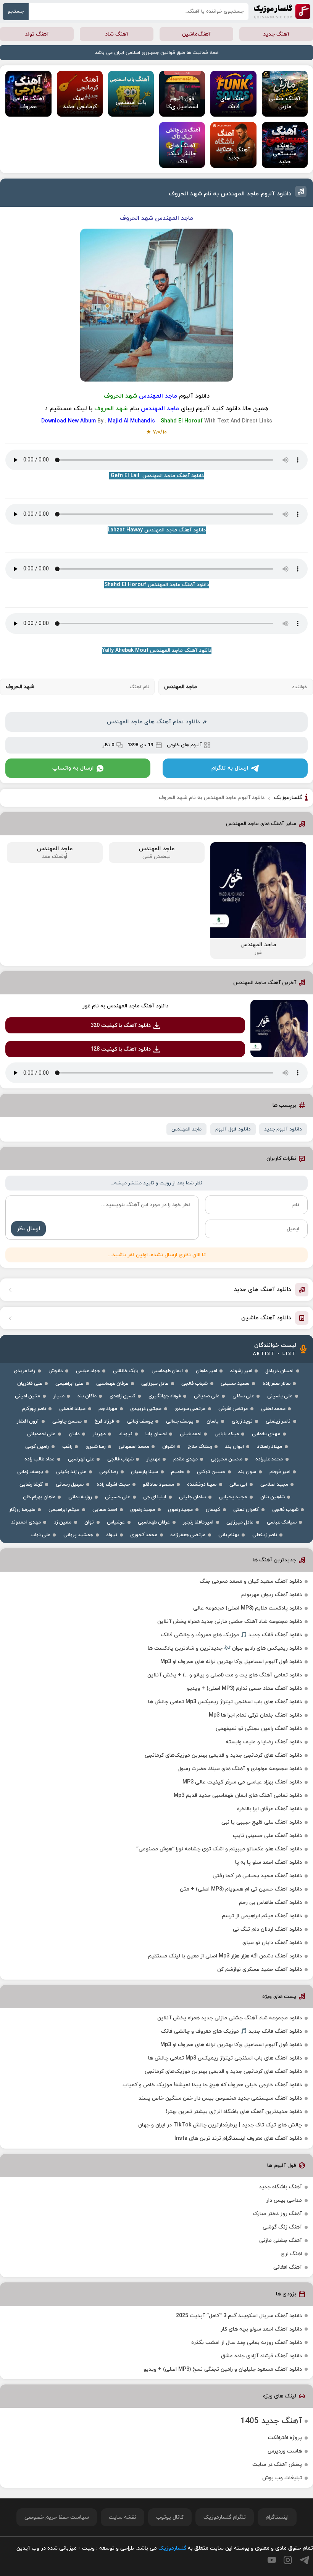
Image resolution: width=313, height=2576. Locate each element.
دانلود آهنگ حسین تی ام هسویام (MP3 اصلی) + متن (241, 1889)
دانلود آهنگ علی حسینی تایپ (267, 1836)
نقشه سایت (123, 2517)
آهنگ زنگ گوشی (282, 2227)
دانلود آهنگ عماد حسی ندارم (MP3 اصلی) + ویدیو (244, 1688)
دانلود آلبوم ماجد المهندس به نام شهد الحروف (230, 194)
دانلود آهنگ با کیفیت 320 (121, 1026)
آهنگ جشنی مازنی (281, 2241)
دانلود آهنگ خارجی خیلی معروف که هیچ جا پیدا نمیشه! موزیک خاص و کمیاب (212, 2085)
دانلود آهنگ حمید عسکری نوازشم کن (260, 1969)
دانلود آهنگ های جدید (263, 1290)
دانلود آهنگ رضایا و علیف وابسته (264, 1742)
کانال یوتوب (170, 2517)
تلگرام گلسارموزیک (225, 2517)
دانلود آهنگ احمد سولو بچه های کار (261, 2329)
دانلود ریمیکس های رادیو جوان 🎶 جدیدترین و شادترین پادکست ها (225, 1648)
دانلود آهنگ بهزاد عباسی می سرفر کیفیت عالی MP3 (242, 1782)
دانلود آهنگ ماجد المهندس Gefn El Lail (156, 476)
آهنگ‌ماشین (196, 34)
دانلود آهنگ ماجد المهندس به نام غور (125, 1006)
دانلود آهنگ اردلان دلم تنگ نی (267, 1929)
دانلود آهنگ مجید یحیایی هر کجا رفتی (257, 1876)
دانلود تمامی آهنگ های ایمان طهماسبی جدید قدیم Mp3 (238, 1796)
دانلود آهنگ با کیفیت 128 (121, 1049)
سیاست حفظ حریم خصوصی (57, 2517)
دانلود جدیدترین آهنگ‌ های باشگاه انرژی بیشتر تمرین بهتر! (234, 2112)
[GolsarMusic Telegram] (304, 2560)
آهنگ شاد (117, 34)
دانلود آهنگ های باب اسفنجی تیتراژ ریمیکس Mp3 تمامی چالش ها (225, 1702)
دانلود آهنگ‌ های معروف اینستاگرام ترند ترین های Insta (238, 2138)
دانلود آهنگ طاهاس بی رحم (270, 1903)
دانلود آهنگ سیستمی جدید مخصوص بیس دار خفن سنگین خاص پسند (220, 2098)
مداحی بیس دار (284, 2200)
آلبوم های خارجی (184, 745)
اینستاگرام (277, 2517)
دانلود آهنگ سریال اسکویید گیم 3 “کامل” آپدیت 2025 (239, 2316)
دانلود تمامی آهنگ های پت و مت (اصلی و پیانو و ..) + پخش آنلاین (225, 1675)
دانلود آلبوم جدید (283, 1129)
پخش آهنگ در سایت (277, 2465)
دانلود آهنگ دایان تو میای (272, 1943)
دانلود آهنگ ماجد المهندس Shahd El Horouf (157, 585)
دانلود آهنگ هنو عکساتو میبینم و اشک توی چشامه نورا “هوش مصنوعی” (219, 1849)
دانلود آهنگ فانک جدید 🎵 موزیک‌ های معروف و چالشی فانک (232, 1635)
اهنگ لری (291, 2254)
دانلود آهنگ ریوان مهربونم (272, 1595)
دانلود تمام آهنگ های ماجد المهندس (153, 722)
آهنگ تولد (37, 34)
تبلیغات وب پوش (282, 2478)
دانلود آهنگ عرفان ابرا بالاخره (269, 1809)
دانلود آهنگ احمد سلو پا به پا (269, 1862)
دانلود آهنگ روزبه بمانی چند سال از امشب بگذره (247, 2343)
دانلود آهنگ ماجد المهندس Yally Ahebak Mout (157, 650)
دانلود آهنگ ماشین (266, 1318)
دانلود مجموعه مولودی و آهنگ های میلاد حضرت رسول (240, 1769)
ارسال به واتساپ (73, 768)
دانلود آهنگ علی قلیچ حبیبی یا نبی (262, 1822)
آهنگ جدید (276, 34)
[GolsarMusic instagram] (288, 2560)
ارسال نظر (28, 1229)
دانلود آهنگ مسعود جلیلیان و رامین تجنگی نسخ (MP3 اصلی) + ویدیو (223, 2369)
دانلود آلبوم (194, 396)
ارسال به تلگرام (230, 768)
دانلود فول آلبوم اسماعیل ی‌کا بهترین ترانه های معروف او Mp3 (231, 1662)
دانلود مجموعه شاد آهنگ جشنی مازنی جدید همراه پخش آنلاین (230, 1622)
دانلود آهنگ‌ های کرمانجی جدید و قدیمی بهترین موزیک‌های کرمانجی (223, 1755)
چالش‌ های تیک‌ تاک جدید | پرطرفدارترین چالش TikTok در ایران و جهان (220, 2125)
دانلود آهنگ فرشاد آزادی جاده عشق (261, 2356)
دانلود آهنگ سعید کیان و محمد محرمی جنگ (251, 1581)
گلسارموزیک (282, 11)
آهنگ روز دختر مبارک (278, 2214)
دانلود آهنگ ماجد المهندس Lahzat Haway (157, 530)
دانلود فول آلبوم (233, 1129)
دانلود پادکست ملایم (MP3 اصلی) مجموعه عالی (248, 1608)
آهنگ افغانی (288, 2267)
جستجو (16, 11)
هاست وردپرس (285, 2451)
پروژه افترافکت (285, 2438)
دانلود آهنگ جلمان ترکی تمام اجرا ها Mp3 (255, 1715)
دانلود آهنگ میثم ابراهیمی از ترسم (262, 1916)
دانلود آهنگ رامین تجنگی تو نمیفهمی (259, 1729)
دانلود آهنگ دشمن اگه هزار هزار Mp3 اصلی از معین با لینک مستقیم (225, 1956)
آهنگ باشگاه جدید (280, 2187)
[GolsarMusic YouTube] (272, 2560)
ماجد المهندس (186, 1129)
